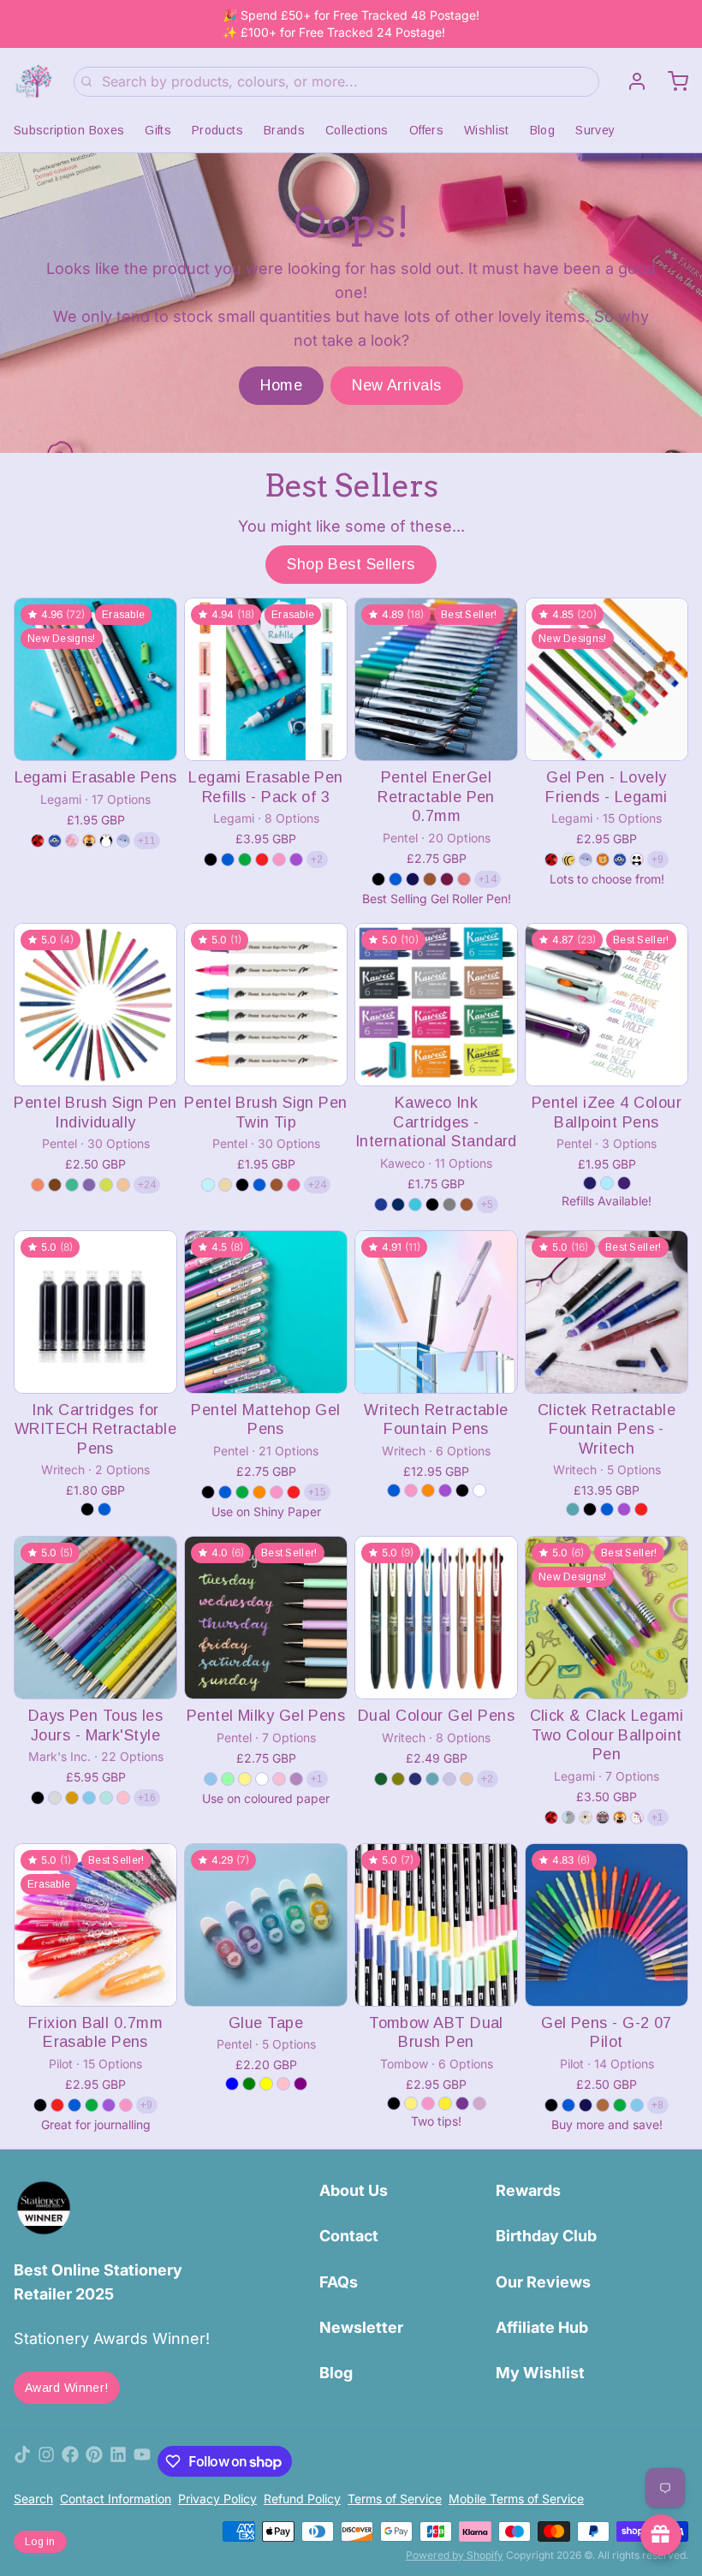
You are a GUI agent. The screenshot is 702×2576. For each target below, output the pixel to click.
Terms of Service (395, 2499)
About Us (354, 2190)
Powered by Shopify (455, 2555)
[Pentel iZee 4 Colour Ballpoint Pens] (607, 1005)
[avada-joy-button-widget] (661, 2535)
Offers (426, 130)
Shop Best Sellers (351, 564)
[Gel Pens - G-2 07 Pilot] (607, 1925)
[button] (95, 736)
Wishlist (487, 130)
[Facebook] (70, 2461)
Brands (284, 130)
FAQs (339, 2282)
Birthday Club (546, 2236)
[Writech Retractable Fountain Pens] (436, 1312)
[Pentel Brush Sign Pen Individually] (95, 1005)
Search (33, 2499)
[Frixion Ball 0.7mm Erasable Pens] (95, 1925)
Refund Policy (302, 2499)
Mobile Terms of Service (516, 2499)
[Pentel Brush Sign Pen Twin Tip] (266, 1005)
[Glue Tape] (266, 1925)
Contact (349, 2236)
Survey (595, 130)
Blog (542, 130)
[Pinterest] (94, 2461)
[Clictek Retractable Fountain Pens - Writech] (607, 1312)
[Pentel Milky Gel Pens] (266, 1618)
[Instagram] (46, 2461)
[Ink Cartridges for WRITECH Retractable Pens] (95, 1312)
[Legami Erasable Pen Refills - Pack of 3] (266, 679)
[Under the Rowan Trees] (33, 81)
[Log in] (630, 81)
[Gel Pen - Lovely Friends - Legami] (607, 679)
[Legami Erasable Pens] (95, 679)
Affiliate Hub (542, 2327)
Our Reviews (543, 2282)
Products (217, 130)
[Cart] (671, 81)
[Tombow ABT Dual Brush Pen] (436, 1925)
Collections (357, 130)
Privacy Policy (217, 2499)
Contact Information (116, 2499)
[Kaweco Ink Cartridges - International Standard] (436, 1005)
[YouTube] (142, 2461)
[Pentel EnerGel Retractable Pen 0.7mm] (436, 679)
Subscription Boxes (69, 130)
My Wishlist (540, 2373)
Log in (40, 2542)
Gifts (158, 130)
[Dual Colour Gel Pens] (436, 1618)
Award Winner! (67, 2388)
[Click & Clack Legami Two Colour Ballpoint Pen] (607, 1618)
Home (281, 385)
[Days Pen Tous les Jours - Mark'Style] (95, 1618)
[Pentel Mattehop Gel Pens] (266, 1312)
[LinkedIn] (118, 2461)
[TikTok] (22, 2461)
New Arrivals (396, 385)
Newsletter (361, 2327)
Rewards (528, 2190)
